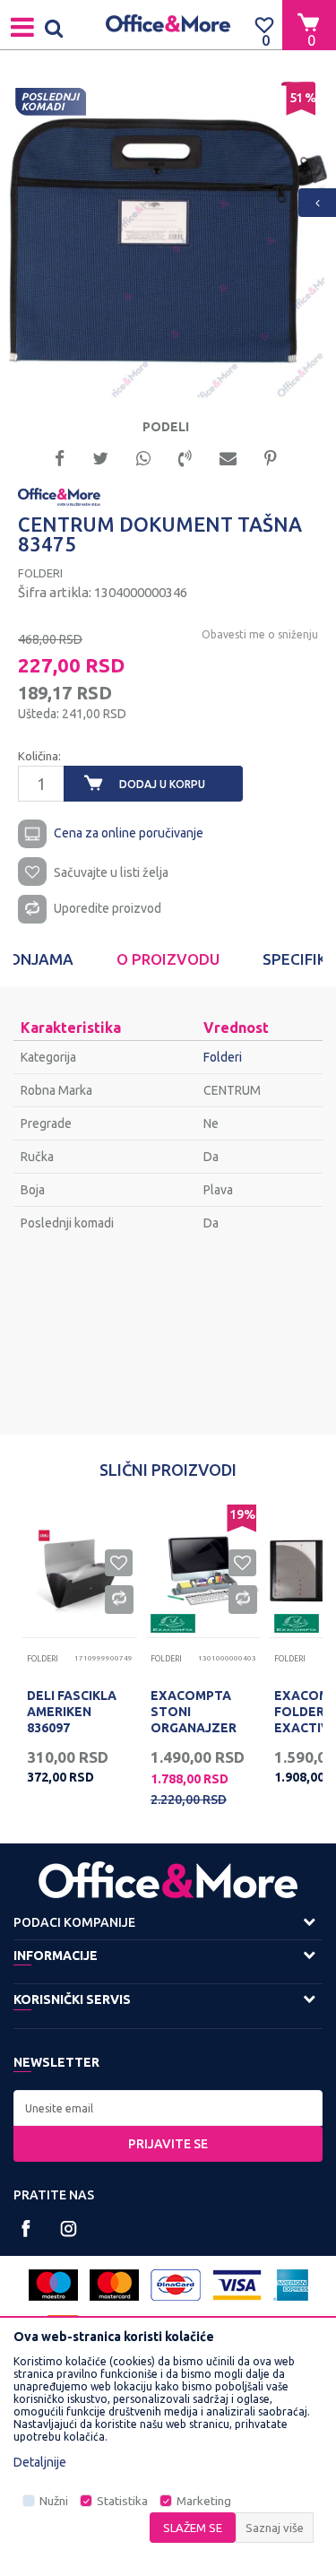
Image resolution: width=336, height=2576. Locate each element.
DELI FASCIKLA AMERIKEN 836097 (72, 1712)
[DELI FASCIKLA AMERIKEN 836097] (80, 1571)
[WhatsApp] (143, 457)
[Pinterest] (271, 457)
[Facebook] (60, 457)
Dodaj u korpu (162, 784)
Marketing (204, 2501)
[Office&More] (168, 25)
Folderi (40, 573)
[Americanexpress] (291, 2285)
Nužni (54, 2501)
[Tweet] (100, 457)
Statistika (122, 2501)
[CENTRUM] (59, 496)
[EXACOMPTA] (173, 1623)
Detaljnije (40, 2462)
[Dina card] (176, 2285)
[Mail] (228, 457)
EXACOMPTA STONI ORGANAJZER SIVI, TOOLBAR (198, 1720)
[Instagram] (69, 2229)
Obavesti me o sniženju (260, 634)
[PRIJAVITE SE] (168, 2108)
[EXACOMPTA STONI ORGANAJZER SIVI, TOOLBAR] (203, 1571)
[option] (168, 241)
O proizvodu (168, 959)
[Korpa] (309, 24)
